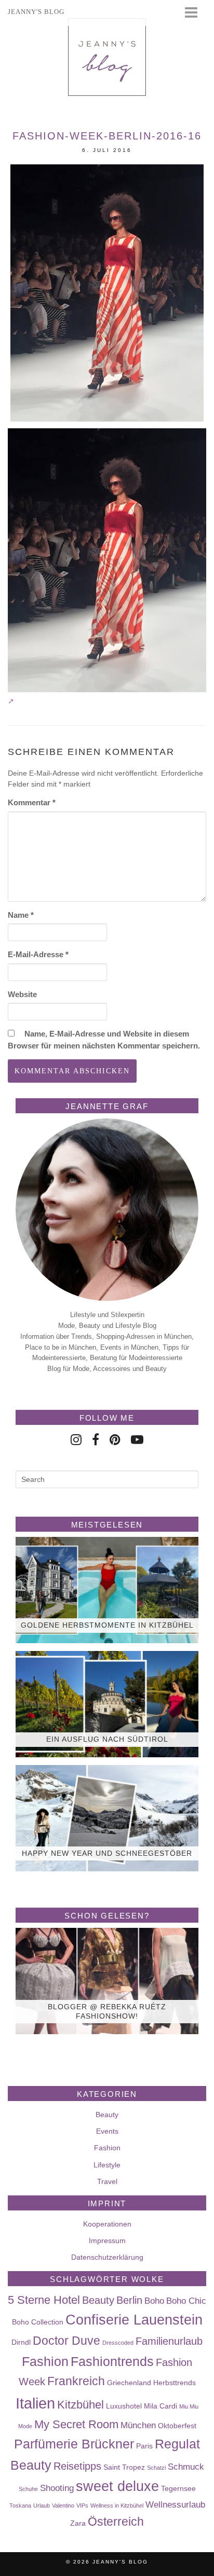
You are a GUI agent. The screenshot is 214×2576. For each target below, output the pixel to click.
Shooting (57, 2488)
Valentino (63, 2505)
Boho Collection (38, 2322)
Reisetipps (77, 2466)
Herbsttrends (175, 2383)
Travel (107, 2181)
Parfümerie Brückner (74, 2444)
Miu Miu (189, 2406)
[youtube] (137, 1440)
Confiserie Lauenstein (134, 2320)
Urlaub (42, 2505)
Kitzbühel (81, 2405)
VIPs (82, 2505)
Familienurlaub (169, 2341)
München (138, 2425)
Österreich (116, 2522)
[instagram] (76, 1440)
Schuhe (28, 2489)
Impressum (107, 2241)
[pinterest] (115, 1440)
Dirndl (21, 2342)
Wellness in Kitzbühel (117, 2505)
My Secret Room (76, 2424)
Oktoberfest (177, 2426)
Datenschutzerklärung (107, 2257)
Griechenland (129, 2383)
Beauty (107, 2115)
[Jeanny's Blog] (107, 57)
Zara (78, 2523)
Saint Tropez (124, 2467)
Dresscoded (118, 2343)
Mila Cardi (160, 2406)
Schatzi (156, 2468)
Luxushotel (124, 2406)
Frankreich (76, 2381)
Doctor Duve (66, 2341)
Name (21, 915)
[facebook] (96, 1440)
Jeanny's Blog (120, 2562)
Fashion (107, 2148)
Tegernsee (178, 2488)
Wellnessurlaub (175, 2504)
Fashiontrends (112, 2361)
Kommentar (32, 802)
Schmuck (186, 2467)
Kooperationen (107, 2224)
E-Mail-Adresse (38, 954)
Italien (35, 2403)
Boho (154, 2301)
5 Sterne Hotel (44, 2300)
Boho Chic (186, 2301)
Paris (144, 2446)
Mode (25, 2426)
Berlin (129, 2300)
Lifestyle (107, 2165)
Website (22, 994)
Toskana (20, 2505)
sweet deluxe (117, 2486)
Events (107, 2131)
